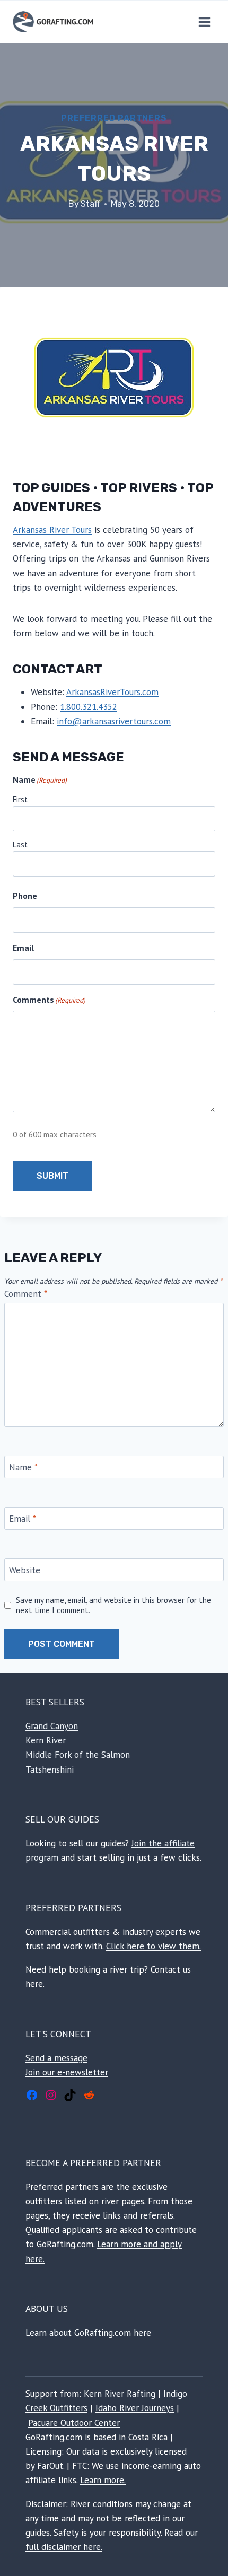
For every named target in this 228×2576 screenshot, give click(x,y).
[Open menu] (204, 22)
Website (25, 1570)
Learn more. (103, 2480)
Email (23, 1519)
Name (23, 1467)
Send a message (56, 2058)
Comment (26, 1294)
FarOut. (51, 2466)
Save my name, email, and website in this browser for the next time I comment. (113, 1605)
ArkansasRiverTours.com (112, 692)
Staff (90, 204)
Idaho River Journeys (135, 2408)
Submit (52, 1176)
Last (20, 844)
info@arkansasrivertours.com (114, 721)
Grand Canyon (52, 1726)
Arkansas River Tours (52, 530)
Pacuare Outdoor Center (74, 2423)
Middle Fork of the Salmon (78, 1755)
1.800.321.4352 (89, 707)
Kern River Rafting (120, 2394)
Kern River (46, 1740)
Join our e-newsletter (67, 2072)
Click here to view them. (154, 1946)
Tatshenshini (50, 1769)
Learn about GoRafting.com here (88, 2333)
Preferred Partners (114, 118)
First (20, 799)
